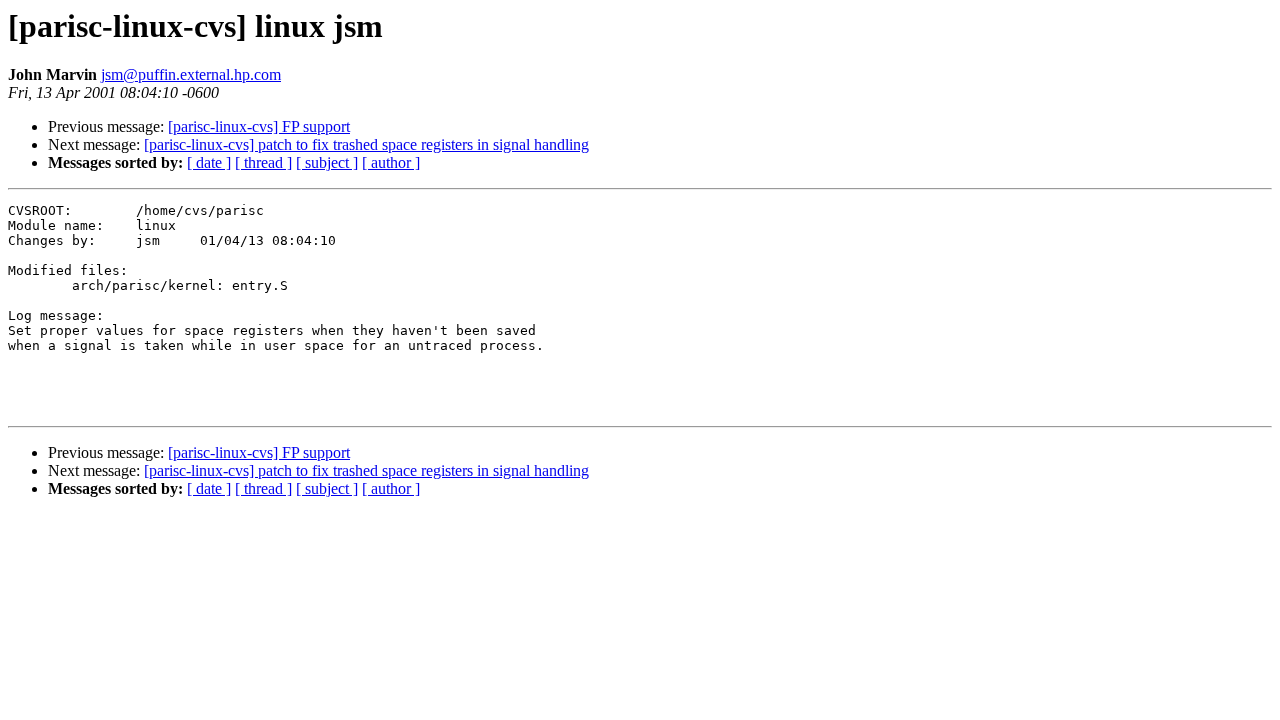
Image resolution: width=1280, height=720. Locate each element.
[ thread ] (263, 162)
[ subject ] (327, 162)
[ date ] (209, 162)
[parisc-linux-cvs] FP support (259, 126)
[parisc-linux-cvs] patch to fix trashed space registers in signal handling (366, 144)
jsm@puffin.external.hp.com (191, 74)
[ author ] (391, 162)
